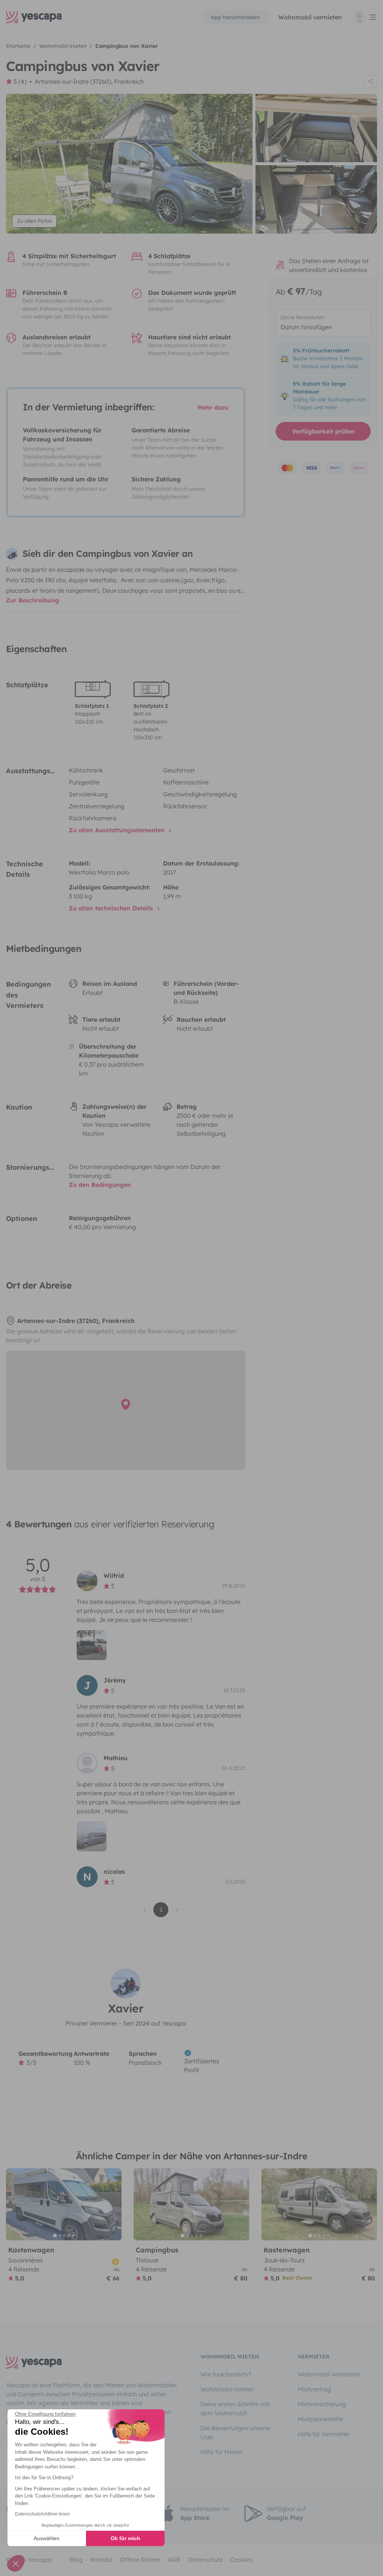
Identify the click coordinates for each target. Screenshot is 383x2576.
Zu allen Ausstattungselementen (118, 830)
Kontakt (101, 2560)
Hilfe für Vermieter (324, 2434)
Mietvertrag (314, 2389)
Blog (76, 2560)
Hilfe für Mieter (221, 2452)
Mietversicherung (322, 2404)
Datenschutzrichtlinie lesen (42, 2514)
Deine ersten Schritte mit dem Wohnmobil (235, 2409)
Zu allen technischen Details (112, 908)
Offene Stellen (140, 2560)
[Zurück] (15, 2204)
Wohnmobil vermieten (310, 17)
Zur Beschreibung (33, 600)
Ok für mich (125, 2538)
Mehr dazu (213, 407)
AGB (174, 2560)
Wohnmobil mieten (227, 2389)
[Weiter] (113, 2204)
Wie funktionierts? (226, 2374)
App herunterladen (235, 17)
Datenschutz (205, 2560)
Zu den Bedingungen (100, 1185)
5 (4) (20, 81)
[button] (16, 2563)
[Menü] (365, 17)
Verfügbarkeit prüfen (323, 431)
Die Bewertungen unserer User (236, 2432)
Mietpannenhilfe (320, 2419)
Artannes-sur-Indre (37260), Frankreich (89, 81)
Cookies (241, 2560)
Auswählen (47, 2538)
